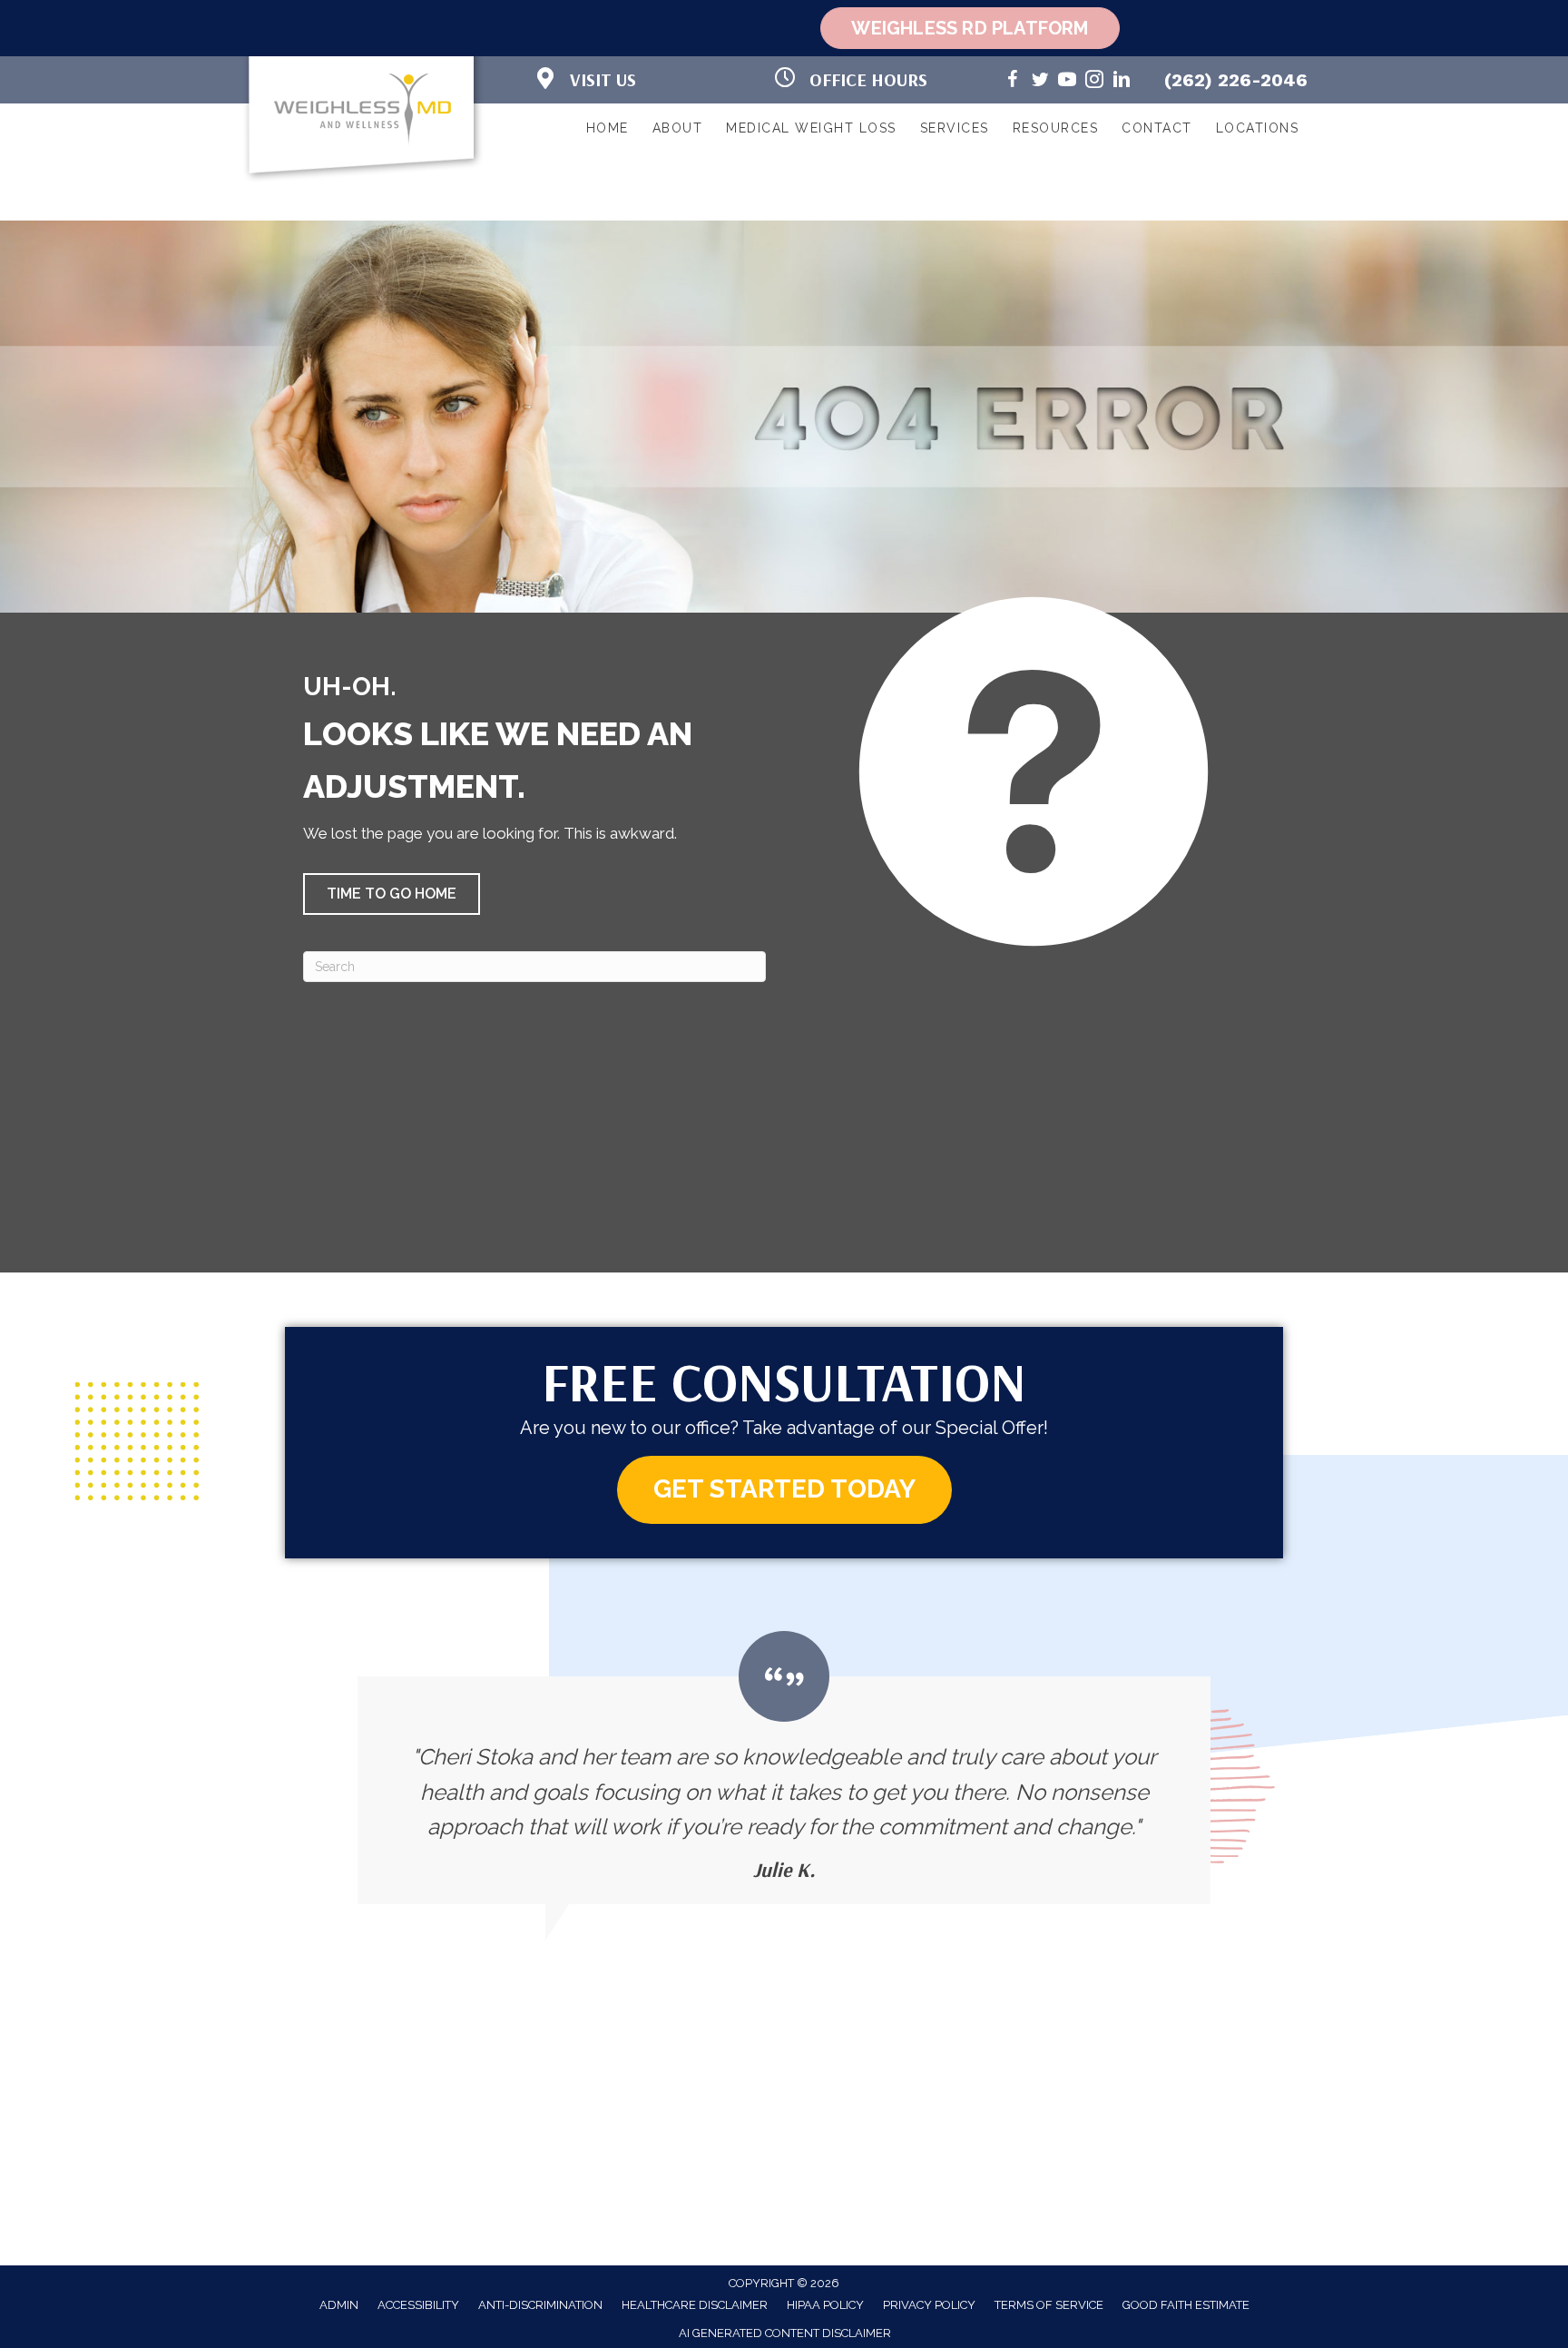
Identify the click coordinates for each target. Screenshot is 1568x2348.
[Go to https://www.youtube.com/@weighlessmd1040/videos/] (1067, 82)
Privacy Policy (929, 2305)
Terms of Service (1049, 2305)
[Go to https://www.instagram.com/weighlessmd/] (1094, 82)
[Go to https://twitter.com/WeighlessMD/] (1040, 82)
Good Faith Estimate (1186, 2305)
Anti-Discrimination (540, 2305)
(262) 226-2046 (1236, 80)
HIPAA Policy (825, 2305)
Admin (339, 2305)
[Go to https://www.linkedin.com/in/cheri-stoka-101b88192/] (1122, 82)
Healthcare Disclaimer (695, 2305)
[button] (392, 894)
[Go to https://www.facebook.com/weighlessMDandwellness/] (1013, 82)
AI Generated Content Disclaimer (785, 2333)
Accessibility (418, 2305)
